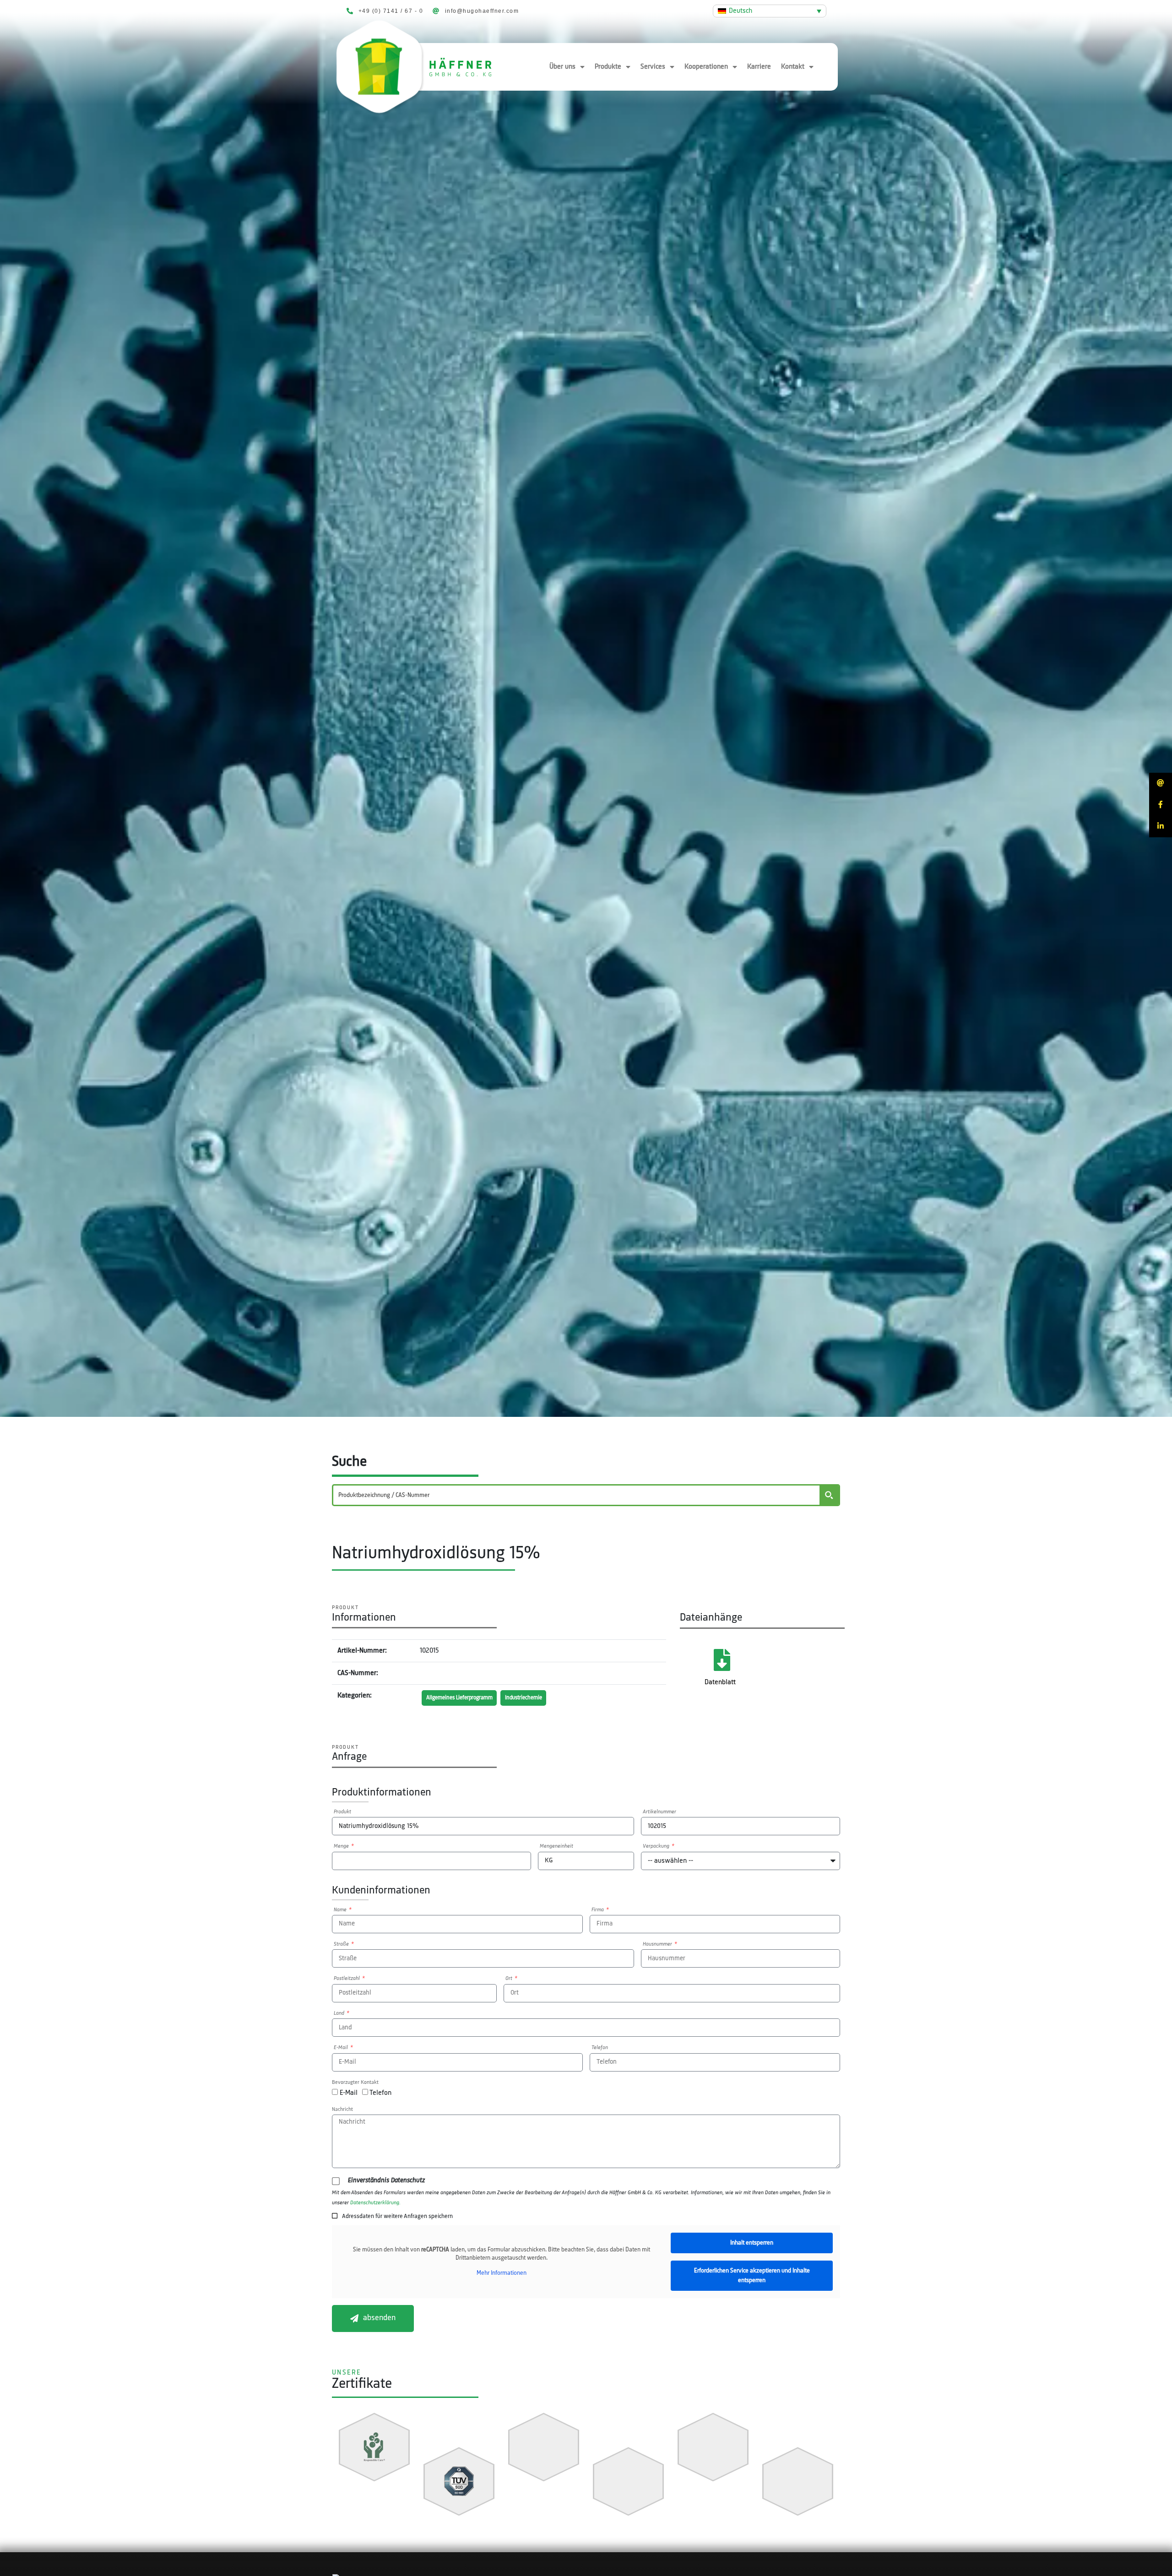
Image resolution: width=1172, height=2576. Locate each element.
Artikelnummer (659, 1812)
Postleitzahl (347, 1979)
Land (340, 2013)
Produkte (608, 67)
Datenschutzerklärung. (375, 2203)
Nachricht (342, 2110)
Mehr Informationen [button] (502, 2273)
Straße (342, 1944)
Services (653, 67)
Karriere (759, 67)
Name (341, 1910)
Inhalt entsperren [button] (752, 2243)
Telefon (600, 2048)
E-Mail (342, 2048)
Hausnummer (658, 1944)
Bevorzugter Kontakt (355, 2082)
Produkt (342, 1812)
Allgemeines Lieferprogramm (459, 1698)
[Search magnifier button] (829, 1495)
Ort (510, 1979)
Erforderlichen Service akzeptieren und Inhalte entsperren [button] (752, 2276)
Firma (598, 1910)
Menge (342, 1846)
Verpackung (657, 1846)
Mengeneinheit (556, 1846)
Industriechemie (524, 1698)
